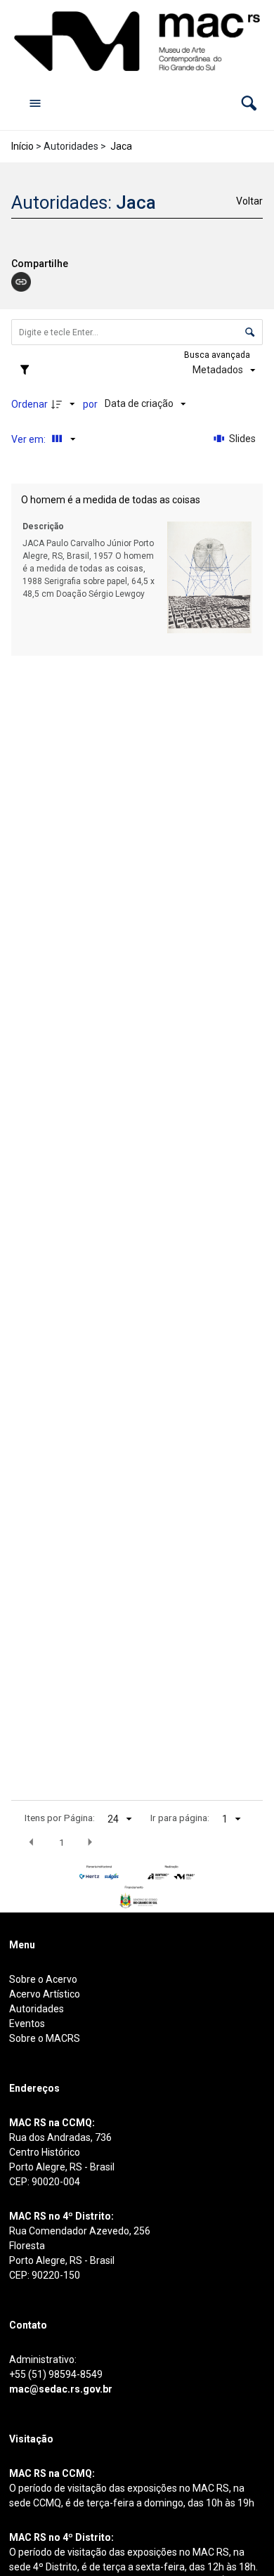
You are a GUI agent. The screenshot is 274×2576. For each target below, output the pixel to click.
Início (22, 146)
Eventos (27, 2024)
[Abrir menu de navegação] (35, 103)
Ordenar (30, 404)
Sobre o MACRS (45, 2038)
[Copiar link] (21, 282)
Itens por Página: (60, 1818)
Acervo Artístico (45, 1994)
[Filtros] (28, 370)
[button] (249, 103)
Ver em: (30, 439)
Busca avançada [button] (218, 355)
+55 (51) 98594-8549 (56, 2374)
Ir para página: (180, 1818)
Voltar (249, 201)
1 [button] (62, 1842)
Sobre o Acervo (43, 1979)
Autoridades (37, 2009)
